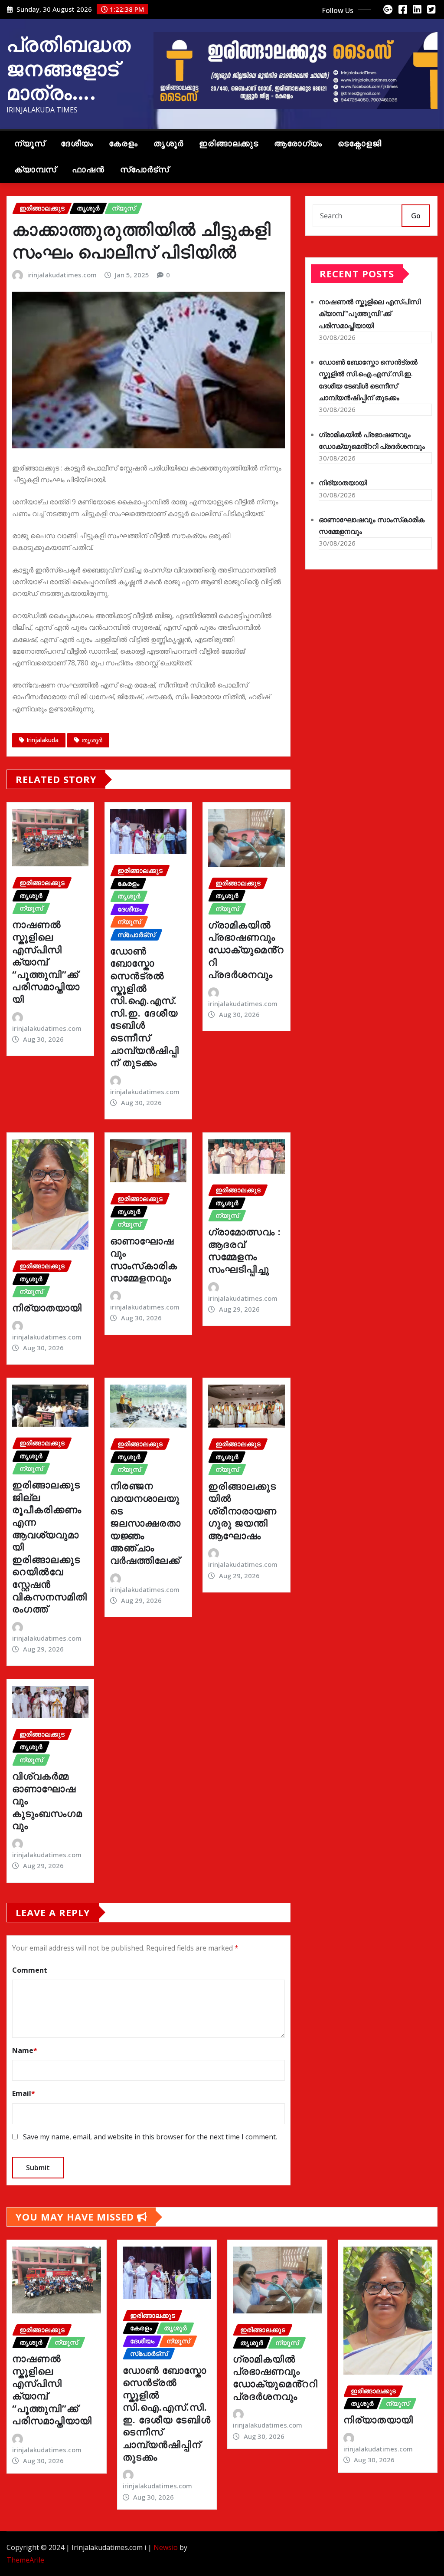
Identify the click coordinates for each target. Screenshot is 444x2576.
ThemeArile (25, 2560)
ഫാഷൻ (88, 169)
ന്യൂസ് (30, 143)
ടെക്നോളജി (360, 143)
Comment (30, 1970)
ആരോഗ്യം (298, 143)
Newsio (166, 2547)
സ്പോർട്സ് (145, 169)
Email (24, 2093)
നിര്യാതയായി (47, 1307)
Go (416, 216)
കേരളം (123, 143)
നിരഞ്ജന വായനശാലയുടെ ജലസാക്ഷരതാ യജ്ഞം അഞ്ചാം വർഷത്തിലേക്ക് (145, 1523)
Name (25, 2050)
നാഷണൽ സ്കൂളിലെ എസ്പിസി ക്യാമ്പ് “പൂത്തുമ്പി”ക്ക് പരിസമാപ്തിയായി (46, 961)
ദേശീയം (77, 143)
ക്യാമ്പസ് (35, 169)
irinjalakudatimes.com (62, 275)
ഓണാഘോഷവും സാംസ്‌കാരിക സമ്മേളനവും (144, 1259)
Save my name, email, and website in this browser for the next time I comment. (150, 2137)
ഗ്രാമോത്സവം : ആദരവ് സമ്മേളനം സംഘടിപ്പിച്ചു (245, 1250)
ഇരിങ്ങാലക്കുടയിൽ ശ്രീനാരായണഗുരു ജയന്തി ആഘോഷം (242, 1510)
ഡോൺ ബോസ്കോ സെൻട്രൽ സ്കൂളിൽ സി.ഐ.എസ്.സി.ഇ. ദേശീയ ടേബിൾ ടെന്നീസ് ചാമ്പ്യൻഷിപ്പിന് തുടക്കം (145, 1006)
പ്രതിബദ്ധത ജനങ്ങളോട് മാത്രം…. (69, 68)
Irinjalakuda (42, 740)
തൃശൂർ (168, 143)
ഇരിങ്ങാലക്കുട (229, 143)
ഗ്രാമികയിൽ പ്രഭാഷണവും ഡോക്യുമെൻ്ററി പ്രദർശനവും (246, 949)
